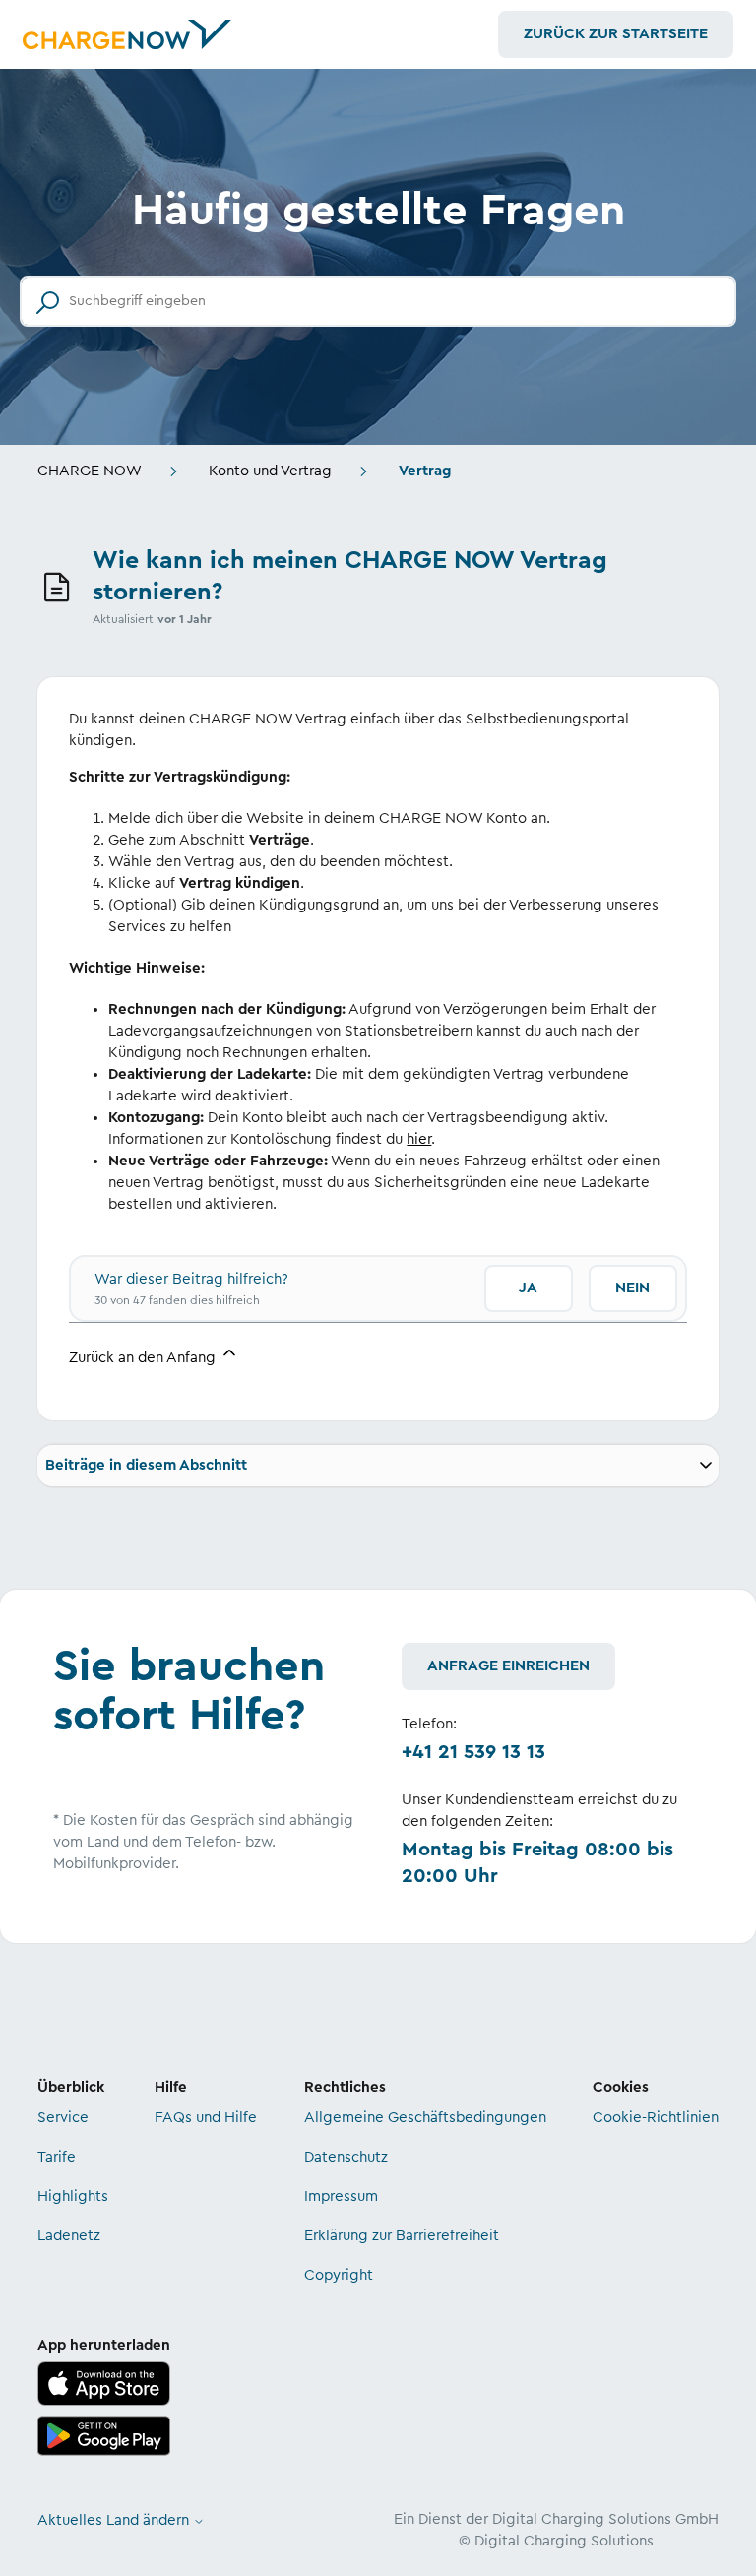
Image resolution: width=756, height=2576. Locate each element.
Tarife (57, 2157)
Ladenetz (69, 2236)
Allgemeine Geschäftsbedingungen (425, 2118)
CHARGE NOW (90, 471)
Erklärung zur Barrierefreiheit (402, 2236)
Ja (528, 1288)
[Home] (127, 34)
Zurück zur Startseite (616, 34)
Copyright (339, 2275)
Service (63, 2118)
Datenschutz (346, 2157)
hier (419, 1139)
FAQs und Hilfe (206, 2118)
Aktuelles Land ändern (115, 2520)
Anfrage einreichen (508, 1666)
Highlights (73, 2197)
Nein (632, 1288)
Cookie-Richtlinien (656, 2118)
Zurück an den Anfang (144, 1358)
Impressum (341, 2197)
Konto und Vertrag (270, 471)
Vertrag (425, 471)
